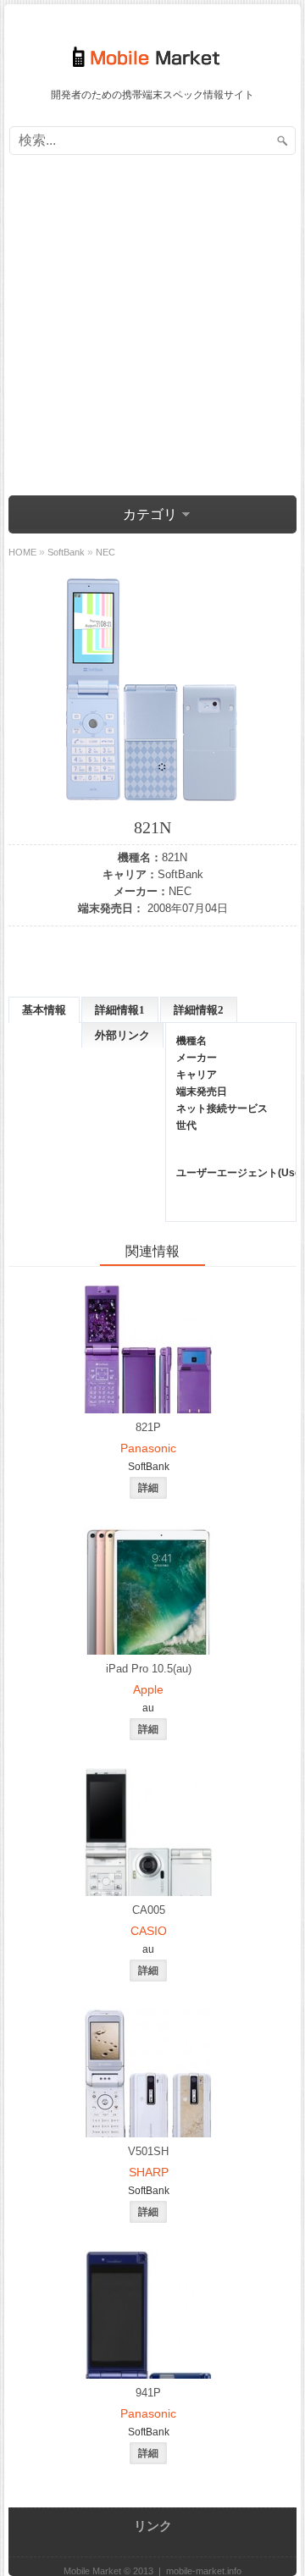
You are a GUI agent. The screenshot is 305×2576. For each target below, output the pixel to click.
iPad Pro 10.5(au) (149, 1669)
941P (148, 2393)
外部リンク (122, 1035)
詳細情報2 (199, 1010)
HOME (22, 552)
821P (148, 1427)
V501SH (148, 2151)
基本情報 (44, 1010)
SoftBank (180, 874)
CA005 (149, 1910)
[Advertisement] (152, 328)
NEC (180, 891)
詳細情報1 (120, 1010)
